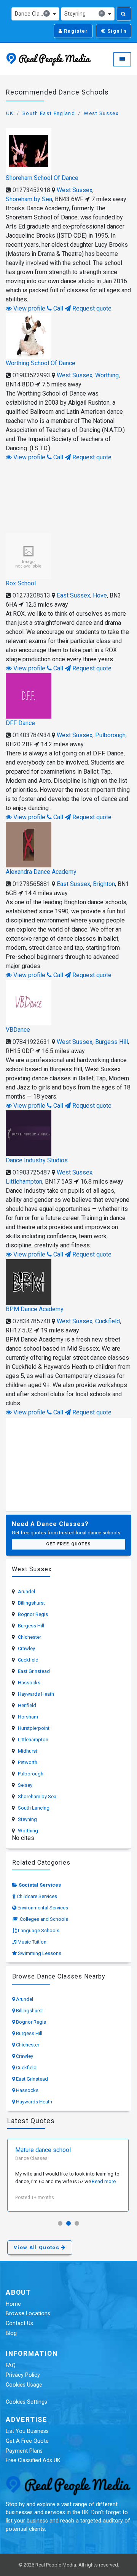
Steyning (27, 1819)
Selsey (25, 1785)
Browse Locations (28, 2314)
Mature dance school (43, 2150)
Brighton (104, 884)
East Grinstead (34, 1671)
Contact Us (19, 2323)
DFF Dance (20, 723)
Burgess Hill (112, 1042)
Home (13, 2304)
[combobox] (35, 14)
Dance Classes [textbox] (33, 13)
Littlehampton (24, 1182)
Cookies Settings (26, 2402)
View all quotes (37, 2247)
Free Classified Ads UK (33, 2460)
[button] (60, 2223)
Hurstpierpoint (34, 1728)
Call (57, 308)
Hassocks (29, 1683)
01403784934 (31, 735)
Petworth (28, 1762)
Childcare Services (37, 1896)
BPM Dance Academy (35, 1309)
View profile (29, 308)
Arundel (26, 1591)
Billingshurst (31, 1603)
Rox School (21, 583)
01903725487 (31, 1172)
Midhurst (28, 1751)
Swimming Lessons (40, 1953)
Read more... (105, 2181)
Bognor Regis (33, 1614)
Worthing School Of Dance (41, 363)
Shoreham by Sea (29, 199)
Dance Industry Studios (37, 1160)
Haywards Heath (36, 1694)
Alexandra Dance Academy (41, 872)
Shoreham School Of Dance (42, 178)
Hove (100, 595)
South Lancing (34, 1808)
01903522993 (31, 375)
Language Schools (39, 1930)
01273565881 (31, 884)
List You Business (27, 2431)
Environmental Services (43, 1908)
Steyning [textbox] (84, 13)
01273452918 (31, 190)
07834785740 (31, 1321)
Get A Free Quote (27, 2441)
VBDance (18, 1030)
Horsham (28, 1717)
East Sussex (73, 595)
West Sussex (101, 113)
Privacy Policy (23, 2375)
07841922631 (31, 1042)
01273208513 (31, 595)
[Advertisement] (68, 496)
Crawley (26, 1648)
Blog (11, 2333)
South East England (49, 113)
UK (10, 113)
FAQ (11, 2366)
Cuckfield (108, 1321)
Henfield (27, 1705)
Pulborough (110, 735)
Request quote (91, 308)
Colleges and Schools (44, 1919)
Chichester (29, 1637)
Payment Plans (24, 2451)
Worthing (107, 375)
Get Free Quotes (69, 1544)
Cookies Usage (24, 2385)
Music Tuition (32, 1942)
